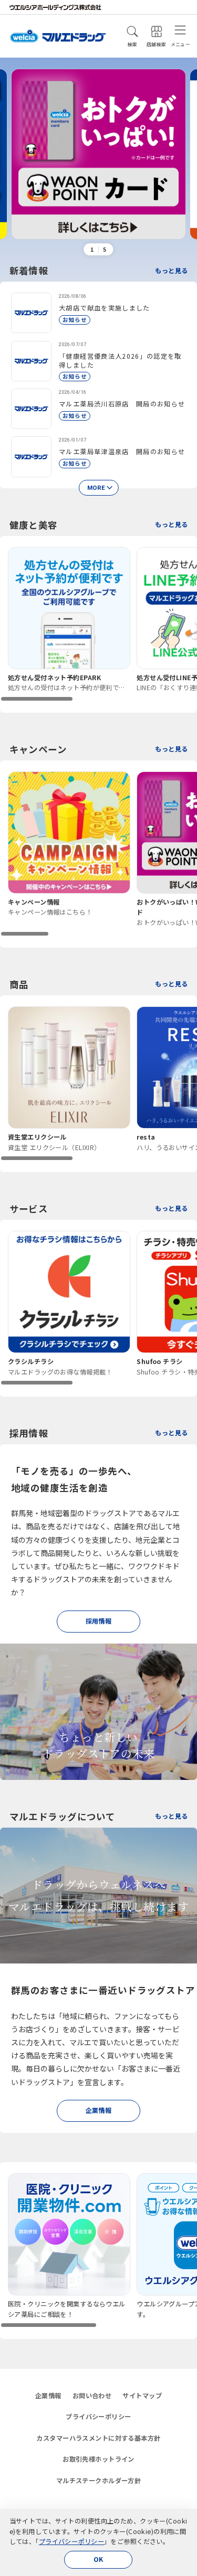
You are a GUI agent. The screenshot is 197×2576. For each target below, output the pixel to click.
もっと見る (171, 271)
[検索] (132, 31)
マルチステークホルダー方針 (99, 2481)
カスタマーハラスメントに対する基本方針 (98, 2438)
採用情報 (99, 1621)
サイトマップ (142, 2396)
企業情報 (99, 2110)
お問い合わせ (92, 2396)
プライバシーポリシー (71, 2541)
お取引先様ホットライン (98, 2459)
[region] (98, 624)
